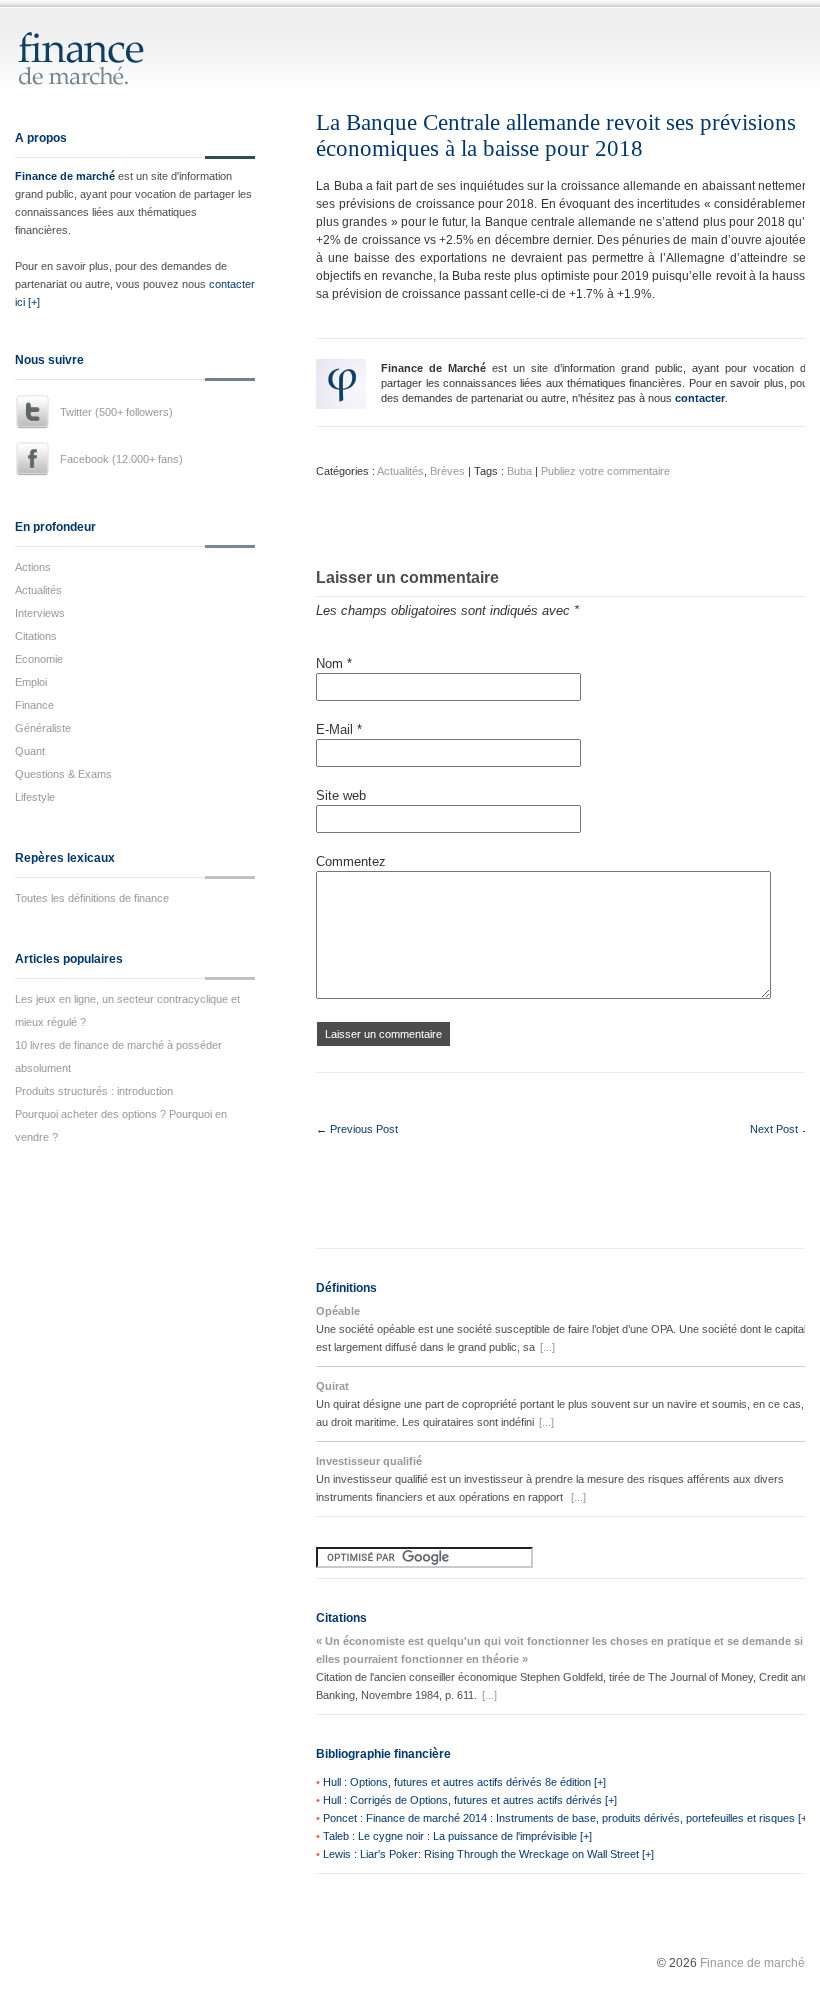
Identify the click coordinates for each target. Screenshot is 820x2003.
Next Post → (781, 1129)
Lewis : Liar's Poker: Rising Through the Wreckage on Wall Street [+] (488, 1854)
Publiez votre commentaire (605, 471)
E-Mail (339, 729)
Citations (36, 636)
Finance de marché (65, 176)
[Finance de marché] (102, 76)
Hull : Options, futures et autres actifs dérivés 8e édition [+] (464, 1782)
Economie (39, 659)
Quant (30, 751)
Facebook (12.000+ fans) (121, 459)
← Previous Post (357, 1129)
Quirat (332, 1386)
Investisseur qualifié (369, 1461)
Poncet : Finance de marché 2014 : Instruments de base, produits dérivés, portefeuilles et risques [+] (566, 1818)
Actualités (38, 590)
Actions (33, 567)
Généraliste (43, 728)
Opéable (338, 1311)
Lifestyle (35, 797)
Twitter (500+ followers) (116, 412)
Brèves (447, 471)
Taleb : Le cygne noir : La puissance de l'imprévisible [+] (457, 1836)
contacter (700, 398)
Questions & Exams (63, 774)
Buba (519, 471)
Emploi (31, 682)
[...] (547, 1347)
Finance (34, 705)
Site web (341, 795)
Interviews (40, 613)
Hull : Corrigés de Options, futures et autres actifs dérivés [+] (470, 1800)
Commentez (351, 861)
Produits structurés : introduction (94, 1091)
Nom (334, 663)
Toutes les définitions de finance (92, 898)
